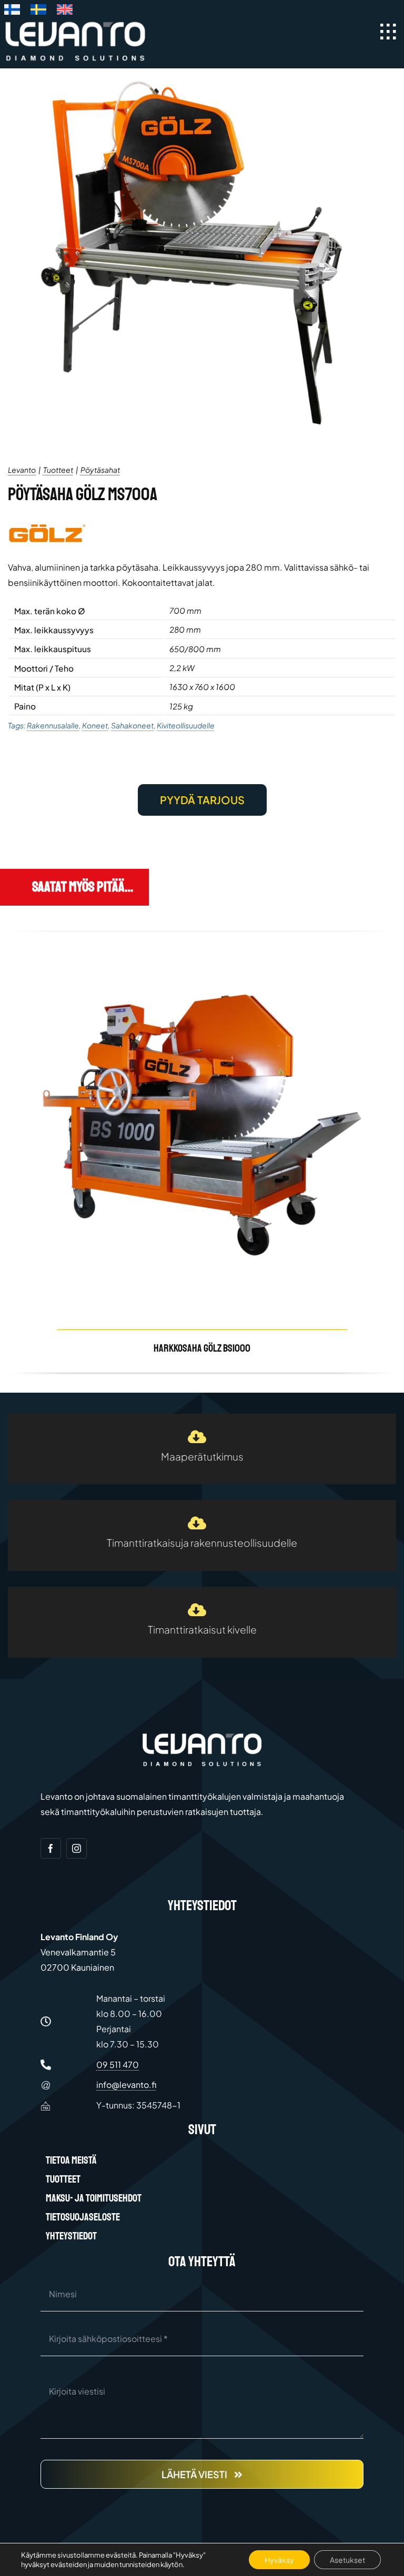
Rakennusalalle (53, 725)
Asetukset (347, 2560)
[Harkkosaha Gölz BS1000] (202, 1152)
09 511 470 (118, 2065)
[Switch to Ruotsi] (38, 12)
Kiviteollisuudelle (186, 725)
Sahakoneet (132, 725)
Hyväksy (279, 2560)
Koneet (95, 725)
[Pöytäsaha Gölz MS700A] (202, 253)
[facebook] (51, 1848)
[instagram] (77, 1848)
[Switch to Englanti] (65, 12)
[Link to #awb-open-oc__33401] (388, 32)
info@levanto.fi (126, 2085)
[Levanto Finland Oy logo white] (75, 23)
